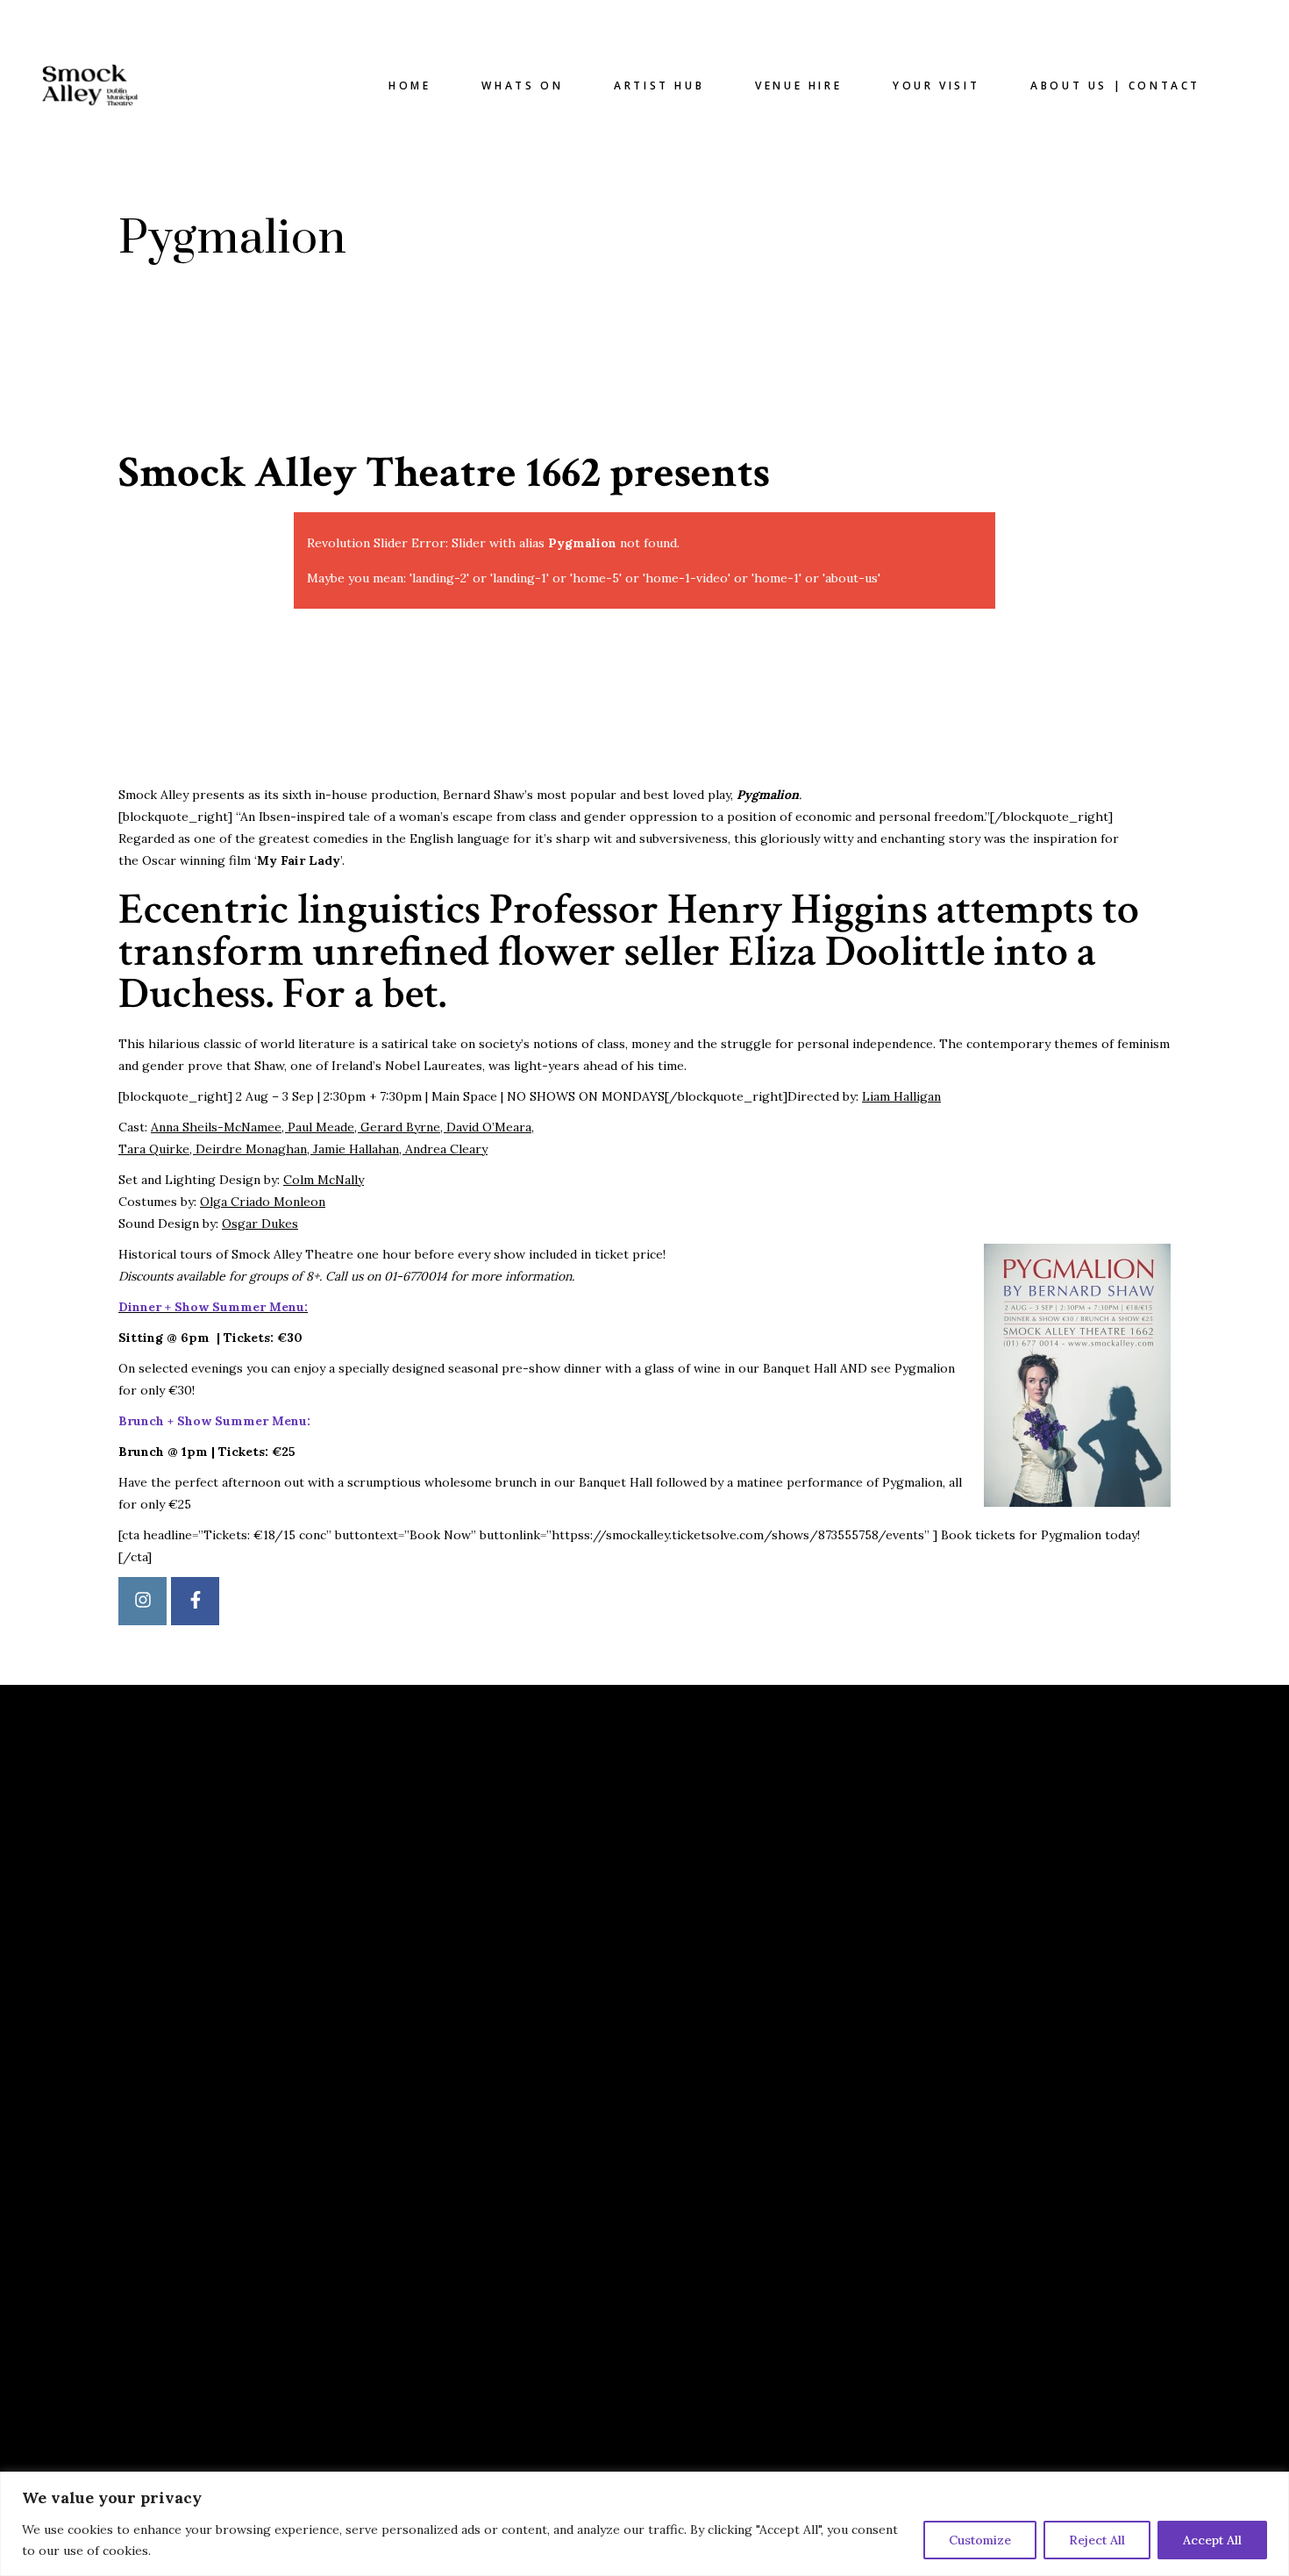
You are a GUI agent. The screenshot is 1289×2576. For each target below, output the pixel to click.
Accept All (1212, 2540)
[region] (644, 2524)
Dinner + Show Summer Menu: (213, 1307)
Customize (980, 2540)
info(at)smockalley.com (758, 1900)
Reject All (1097, 2540)
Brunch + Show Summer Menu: (214, 1421)
